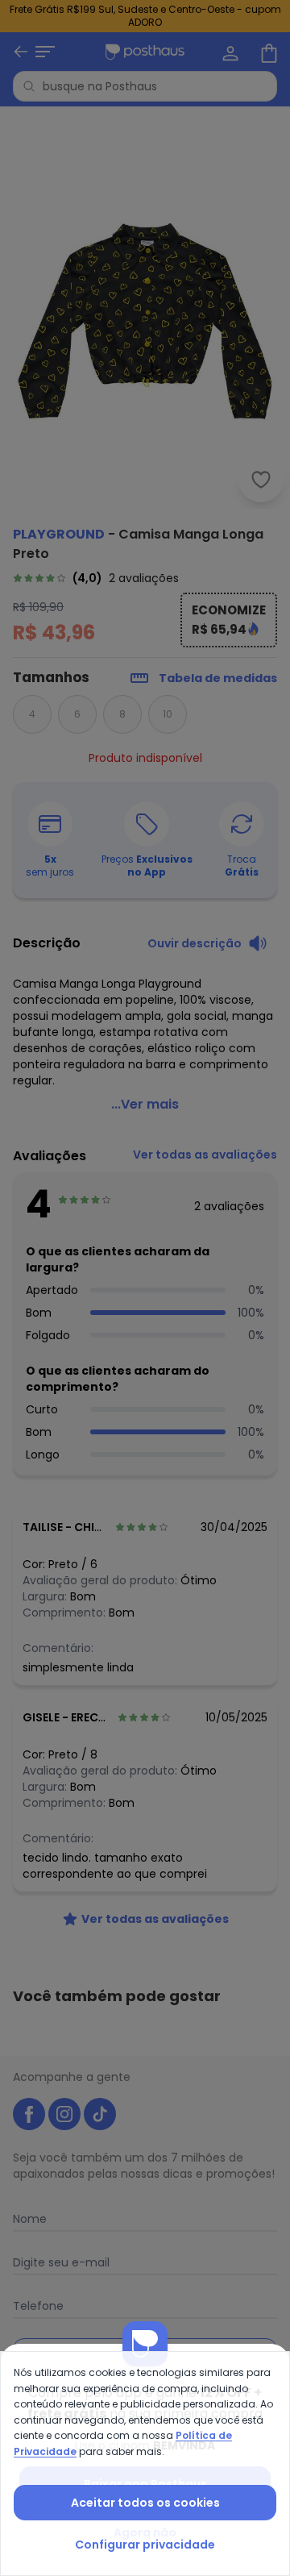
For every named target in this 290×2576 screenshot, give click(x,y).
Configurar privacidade (145, 2545)
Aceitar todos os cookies (145, 2503)
